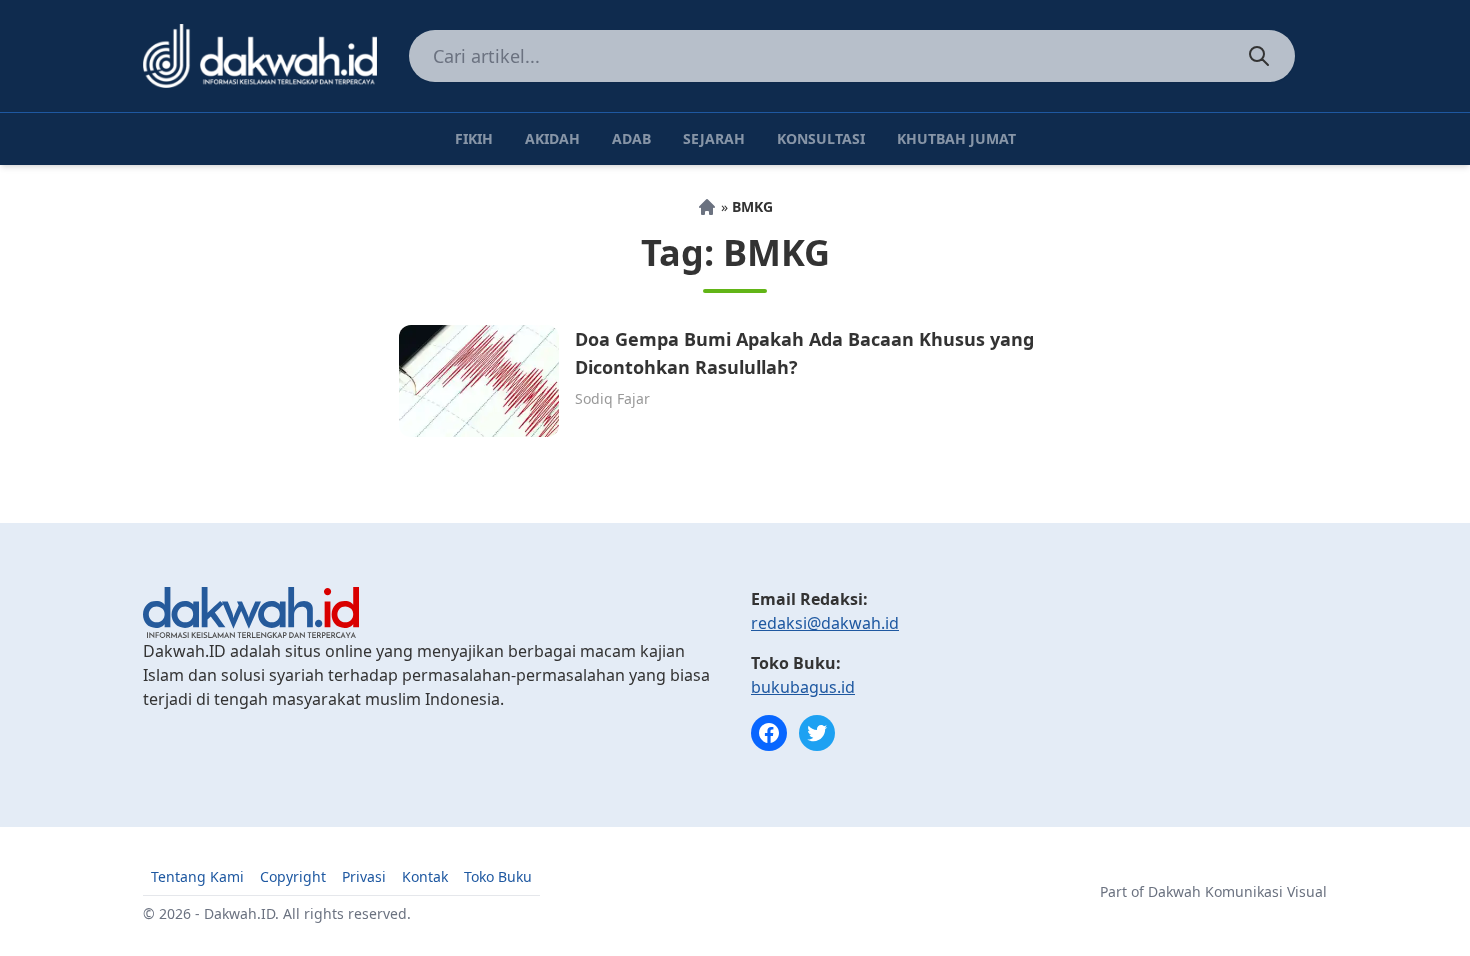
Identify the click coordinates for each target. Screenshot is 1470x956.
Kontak (425, 876)
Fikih (474, 138)
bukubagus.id (803, 687)
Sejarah (714, 138)
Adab (631, 138)
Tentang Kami (197, 876)
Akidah (552, 138)
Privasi (364, 876)
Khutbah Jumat (956, 138)
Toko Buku (498, 876)
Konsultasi (821, 138)
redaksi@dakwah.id (825, 623)
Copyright (293, 876)
